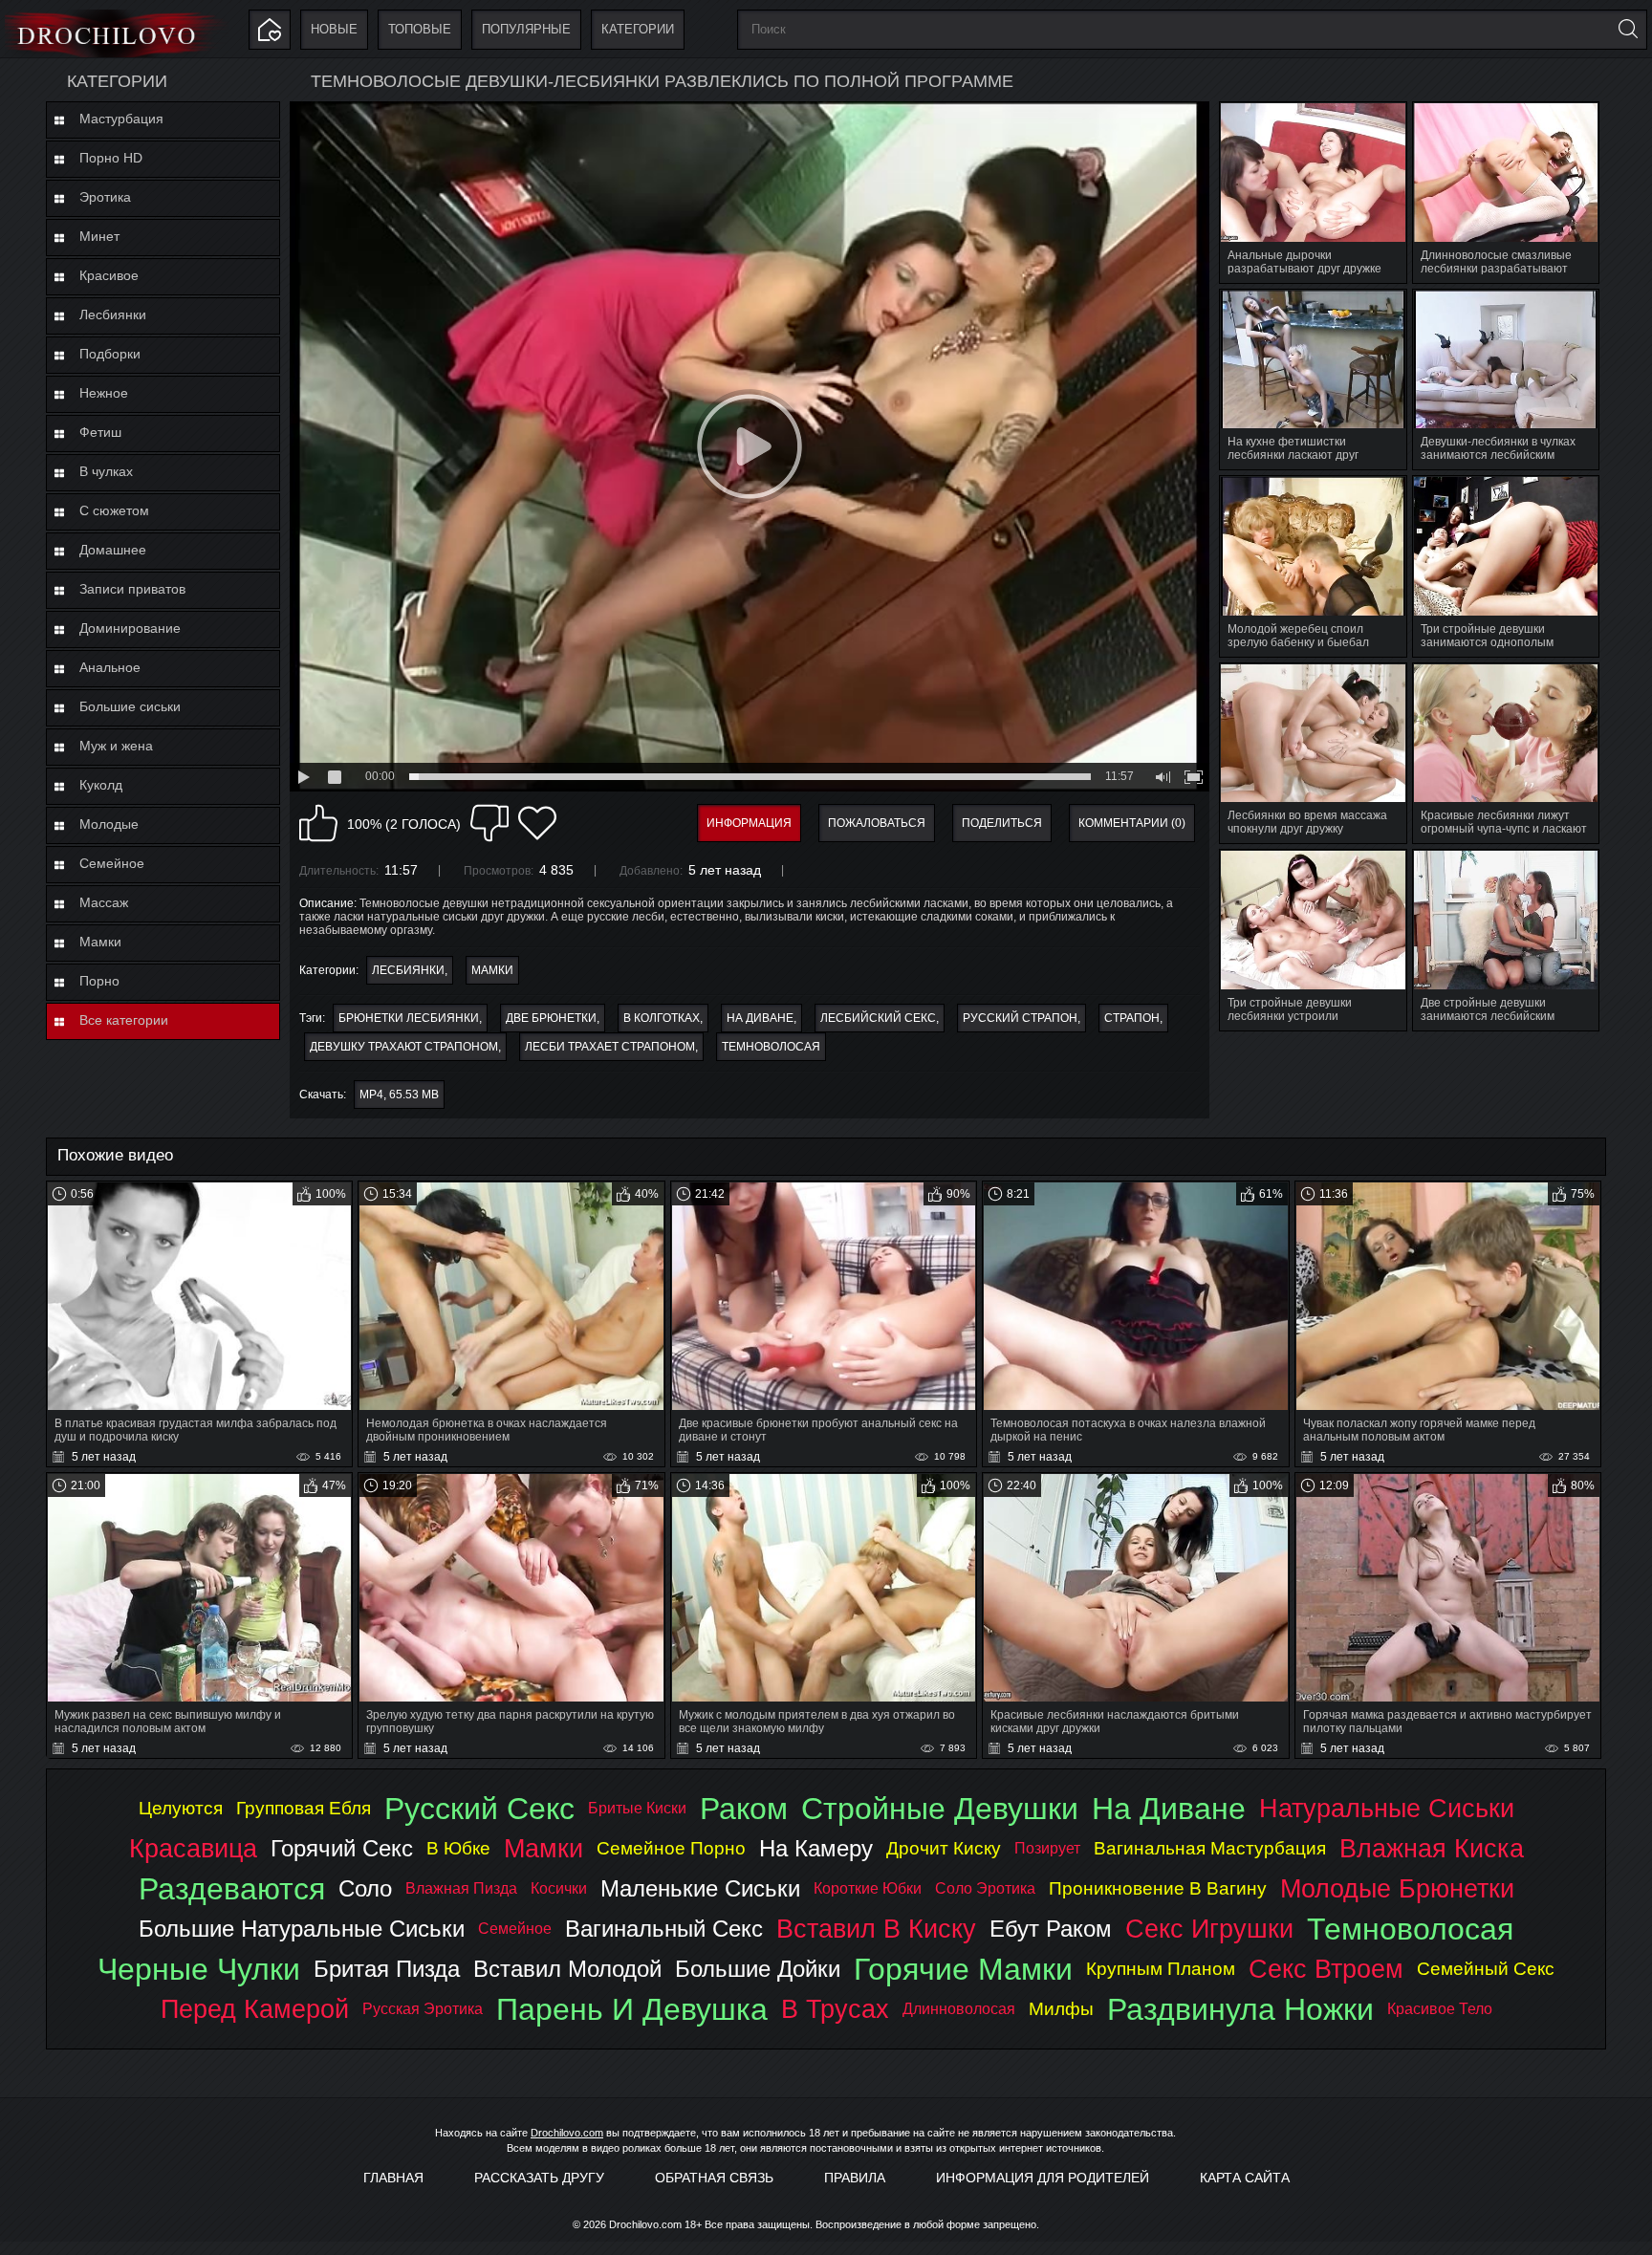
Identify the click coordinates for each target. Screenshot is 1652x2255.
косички (559, 1888)
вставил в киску (876, 1929)
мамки (543, 1848)
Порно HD (111, 158)
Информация (749, 823)
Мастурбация (121, 119)
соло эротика (985, 1888)
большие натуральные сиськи (302, 1929)
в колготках (662, 1018)
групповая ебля (304, 1808)
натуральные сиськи (1387, 1808)
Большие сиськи (130, 706)
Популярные (526, 29)
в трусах (835, 2009)
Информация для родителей (1043, 2178)
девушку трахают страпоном (404, 1047)
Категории (638, 29)
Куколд (101, 785)
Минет (99, 236)
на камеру (816, 1848)
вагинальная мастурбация (1210, 1848)
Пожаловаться (877, 823)
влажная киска (1432, 1848)
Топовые (420, 29)
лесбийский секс (878, 1018)
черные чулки (199, 1969)
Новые (334, 29)
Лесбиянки (113, 314)
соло (365, 1888)
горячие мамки (963, 1969)
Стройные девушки (940, 1809)
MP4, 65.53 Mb (399, 1095)
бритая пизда (387, 1969)
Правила (855, 2178)
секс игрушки (1209, 1929)
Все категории (124, 1020)
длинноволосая (959, 2009)
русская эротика (423, 2009)
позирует (1047, 1848)
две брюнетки (551, 1018)
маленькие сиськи (700, 1888)
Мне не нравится (489, 823)
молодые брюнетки (1397, 1888)
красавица (193, 1848)
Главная (393, 2178)
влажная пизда (461, 1888)
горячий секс (342, 1848)
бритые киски (637, 1808)
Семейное (112, 863)
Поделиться (1002, 823)
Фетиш (100, 432)
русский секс (479, 1809)
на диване (760, 1018)
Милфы (1061, 2009)
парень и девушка (632, 2009)
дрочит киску (944, 1848)
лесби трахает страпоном (610, 1047)
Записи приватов (132, 589)
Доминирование (130, 628)
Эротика (105, 197)
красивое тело (1440, 2009)
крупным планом (1161, 1969)
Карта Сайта (1245, 2178)
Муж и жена (116, 746)
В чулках (106, 471)
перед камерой (255, 2009)
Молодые (109, 824)
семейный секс (1486, 1969)
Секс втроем (1326, 1969)
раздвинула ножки (1240, 2009)
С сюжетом (114, 510)
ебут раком (1051, 1929)
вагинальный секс (664, 1929)
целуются (181, 1808)
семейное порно (671, 1848)
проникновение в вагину (1158, 1888)
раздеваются (232, 1889)
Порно (99, 981)
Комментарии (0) (1132, 823)
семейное (515, 1929)
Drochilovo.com (567, 2133)
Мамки (100, 942)
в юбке (458, 1848)
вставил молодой (567, 1969)
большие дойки (758, 1969)
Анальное (110, 667)
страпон (1132, 1018)
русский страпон (1020, 1018)
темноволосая (771, 1047)
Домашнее (113, 550)
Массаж (104, 902)
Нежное (104, 393)
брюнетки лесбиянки (409, 1018)
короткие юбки (868, 1888)
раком (744, 1809)
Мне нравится (318, 823)
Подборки (110, 354)
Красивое (109, 275)
